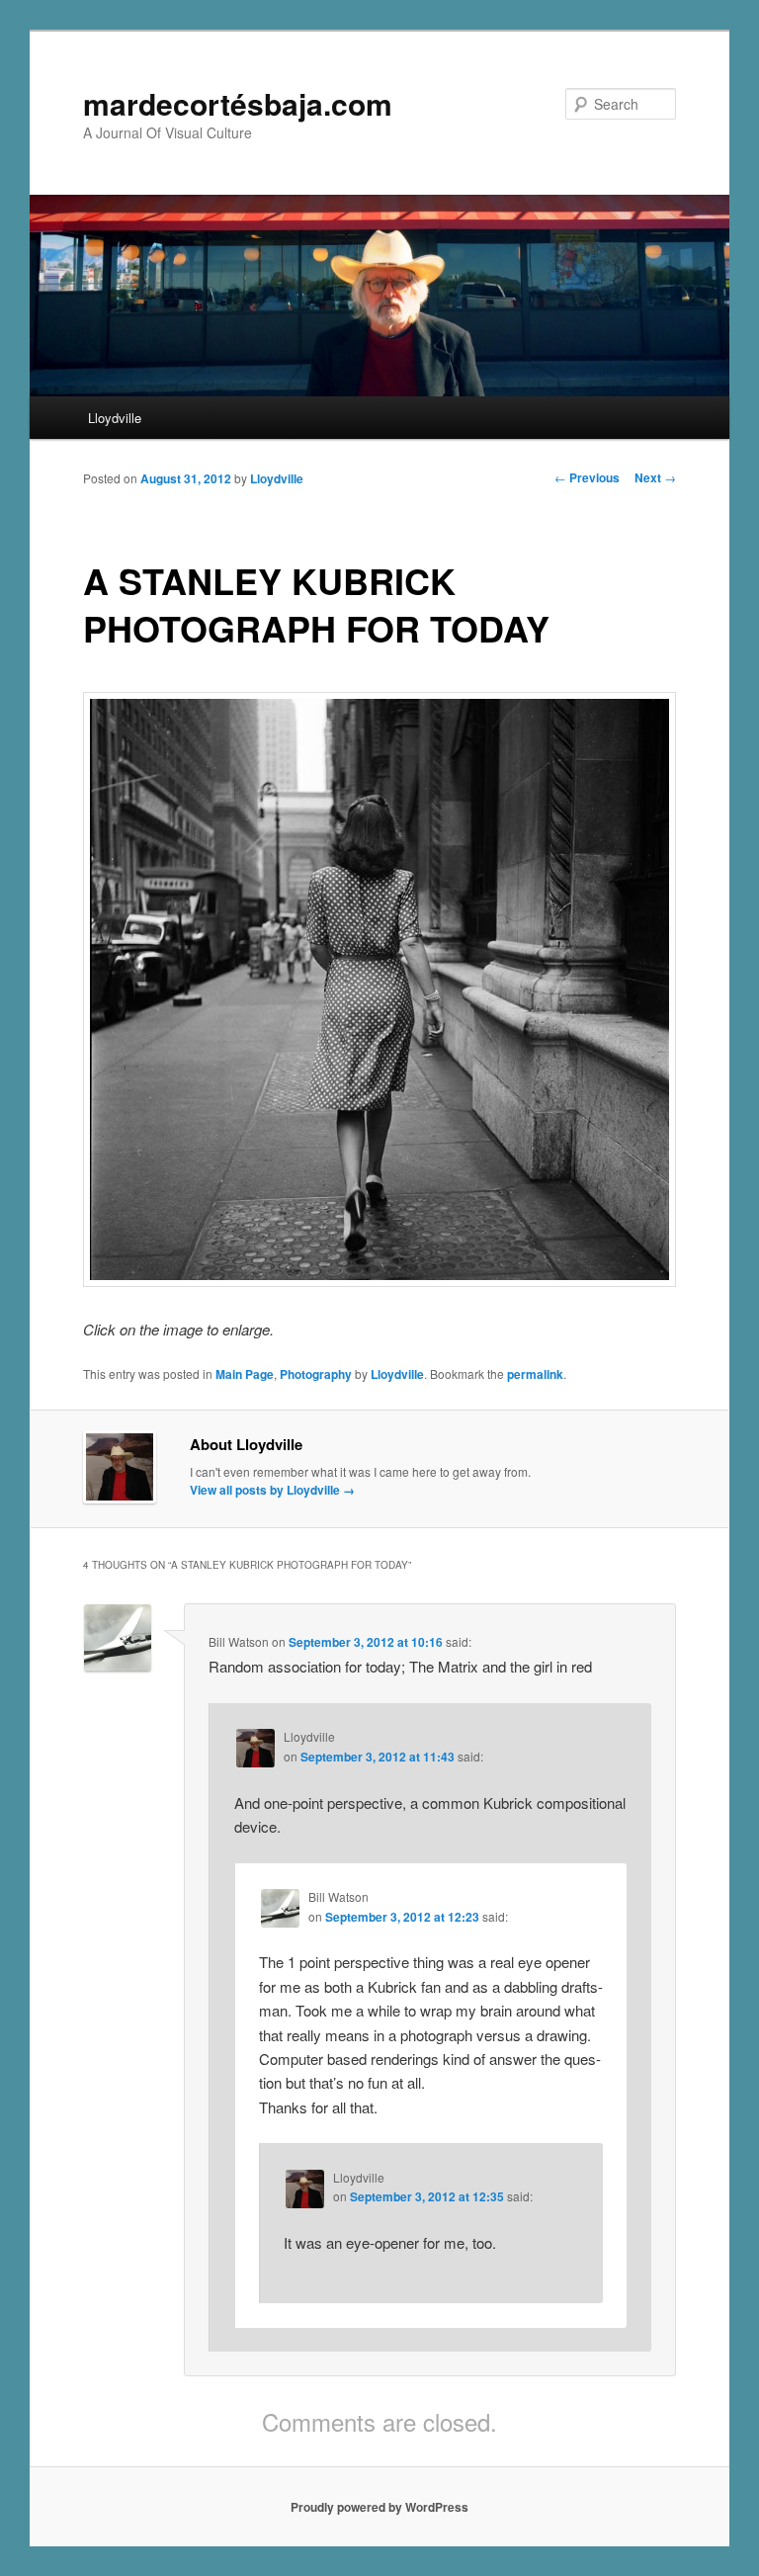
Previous (587, 477)
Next (655, 477)
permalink (535, 1374)
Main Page (245, 1374)
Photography (316, 1374)
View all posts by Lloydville (272, 1490)
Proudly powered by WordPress (379, 2507)
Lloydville (115, 418)
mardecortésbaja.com (238, 103)
